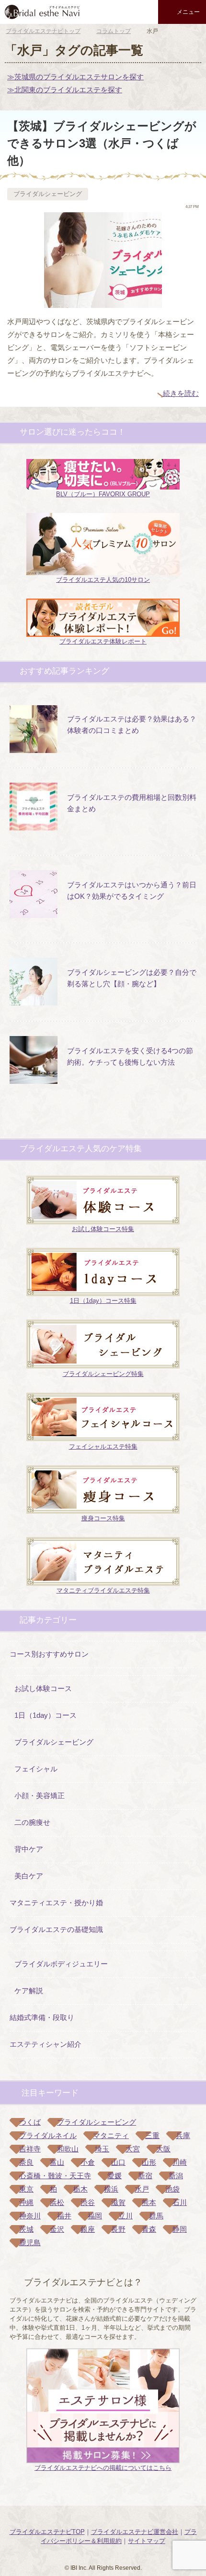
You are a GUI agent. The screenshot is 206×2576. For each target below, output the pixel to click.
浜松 (57, 2202)
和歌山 (68, 2149)
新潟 (176, 2176)
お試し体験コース (43, 1688)
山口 (118, 2162)
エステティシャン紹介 (46, 2044)
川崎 (180, 2162)
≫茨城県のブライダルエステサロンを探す (75, 77)
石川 (180, 2202)
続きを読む (181, 393)
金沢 (57, 2229)
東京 (26, 2189)
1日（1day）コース (46, 1715)
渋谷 (88, 2202)
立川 (126, 2216)
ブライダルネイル (48, 2135)
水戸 (142, 2189)
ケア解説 (29, 1991)
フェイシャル (36, 1769)
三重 (152, 2135)
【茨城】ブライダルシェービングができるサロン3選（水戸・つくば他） (102, 143)
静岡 (180, 2229)
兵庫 (183, 2135)
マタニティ (111, 2135)
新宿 (145, 2176)
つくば (30, 2122)
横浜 (111, 2189)
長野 (118, 2229)
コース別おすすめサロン (49, 1654)
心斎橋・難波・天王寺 (55, 2176)
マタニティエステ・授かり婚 (56, 1903)
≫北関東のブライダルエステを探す (65, 90)
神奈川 (30, 2216)
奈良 (26, 2162)
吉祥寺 (30, 2149)
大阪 (163, 2149)
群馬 (156, 2216)
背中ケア (29, 1849)
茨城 (26, 2229)
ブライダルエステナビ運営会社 (135, 2532)
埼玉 (102, 2149)
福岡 (95, 2216)
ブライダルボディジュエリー (61, 1964)
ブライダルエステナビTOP (47, 2532)
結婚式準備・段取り (42, 2017)
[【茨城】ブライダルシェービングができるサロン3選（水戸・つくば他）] (103, 301)
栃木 (80, 2189)
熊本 (149, 2202)
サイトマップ (147, 2541)
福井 (64, 2216)
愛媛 (114, 2176)
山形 (149, 2162)
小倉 (88, 2162)
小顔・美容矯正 (40, 1796)
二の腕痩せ (32, 1822)
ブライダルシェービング (48, 194)
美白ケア (29, 1876)
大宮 (133, 2149)
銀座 (88, 2229)
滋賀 (118, 2202)
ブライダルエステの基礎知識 (56, 1929)
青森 (149, 2229)
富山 (57, 2162)
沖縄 (26, 2202)
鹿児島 (30, 2243)
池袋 (172, 2189)
